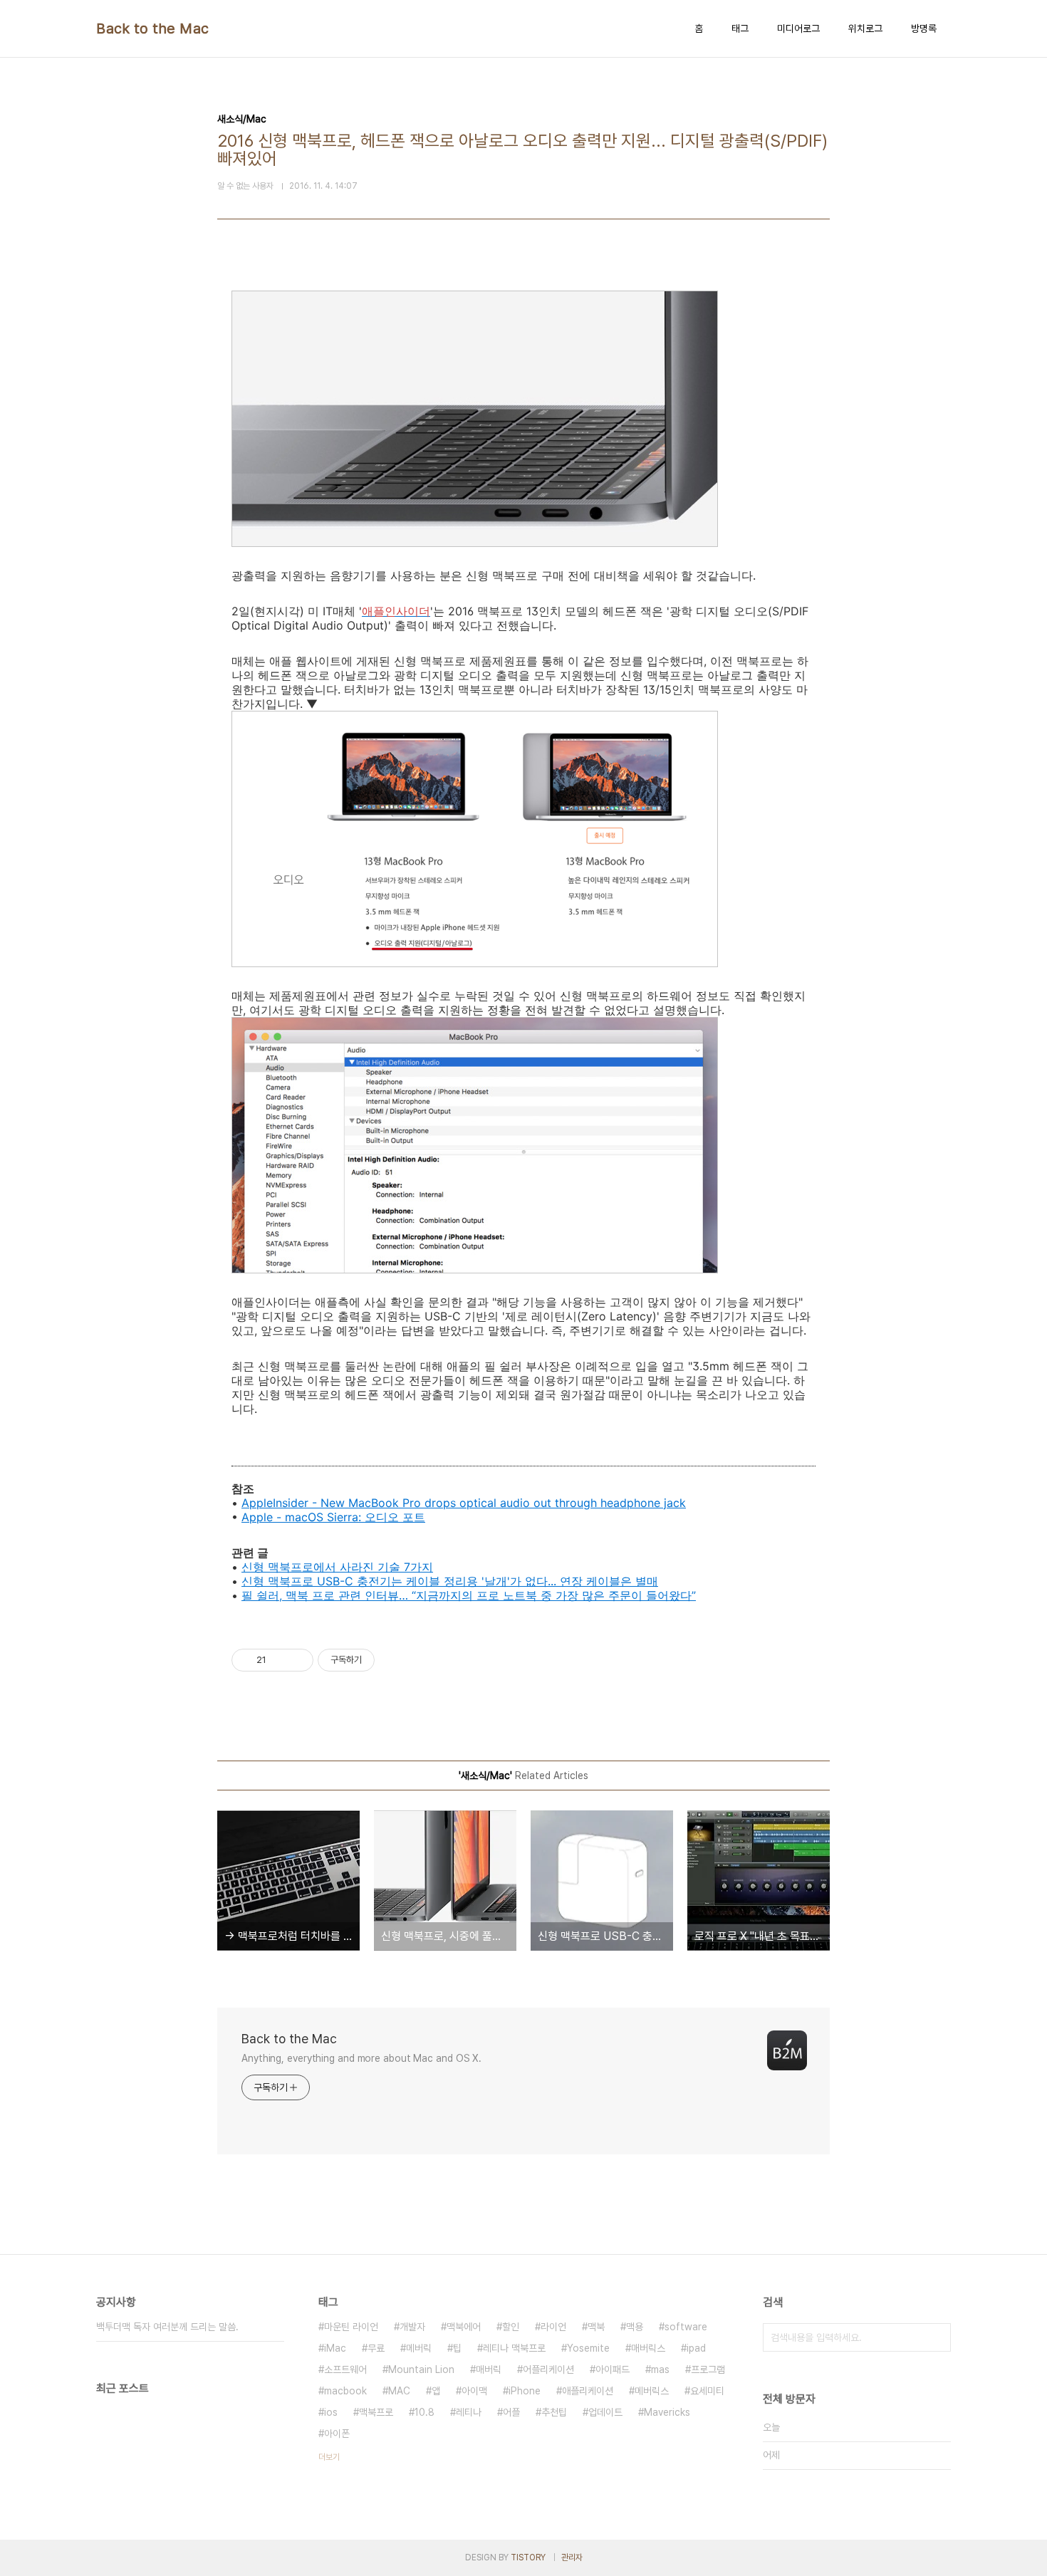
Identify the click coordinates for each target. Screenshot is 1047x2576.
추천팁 (554, 2412)
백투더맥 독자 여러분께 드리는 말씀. (167, 2327)
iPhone (525, 2391)
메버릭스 (652, 2391)
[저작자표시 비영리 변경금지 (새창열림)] (394, 1660)
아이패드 (613, 2369)
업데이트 (605, 2412)
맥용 (635, 2327)
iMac (335, 2348)
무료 (376, 2348)
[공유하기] (280, 1660)
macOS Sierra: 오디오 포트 (355, 1517)
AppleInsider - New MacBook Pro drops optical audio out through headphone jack (464, 1503)
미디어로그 (798, 28)
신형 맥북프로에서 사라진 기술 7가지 (337, 1567)
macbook (345, 2391)
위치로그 (865, 28)
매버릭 (489, 2369)
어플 (511, 2412)
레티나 (469, 2412)
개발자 (412, 2327)
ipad (696, 2348)
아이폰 (337, 2434)
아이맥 (474, 2391)
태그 (740, 28)
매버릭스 (648, 2348)
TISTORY (528, 2557)
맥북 (596, 2327)
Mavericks (667, 2412)
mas (660, 2369)
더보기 (329, 2457)
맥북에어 (464, 2327)
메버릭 (419, 2348)
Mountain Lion (421, 2369)
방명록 (924, 28)
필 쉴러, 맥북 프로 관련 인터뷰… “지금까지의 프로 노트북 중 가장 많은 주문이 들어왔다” (469, 1595)
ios (331, 2412)
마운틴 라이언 (351, 2327)
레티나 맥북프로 (514, 2348)
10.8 (424, 2412)
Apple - (263, 1517)
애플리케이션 (588, 2391)
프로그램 (708, 2369)
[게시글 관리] (297, 1660)
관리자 (572, 2557)
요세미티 (707, 2391)
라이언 (553, 2327)
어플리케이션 (548, 2369)
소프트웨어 (345, 2369)
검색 (937, 2337)
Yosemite (588, 2348)
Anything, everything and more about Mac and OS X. (361, 2058)
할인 (511, 2327)
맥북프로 (376, 2412)
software (686, 2327)
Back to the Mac (153, 28)
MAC (399, 2391)
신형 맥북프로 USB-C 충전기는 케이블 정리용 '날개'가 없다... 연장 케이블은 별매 (450, 1581)
